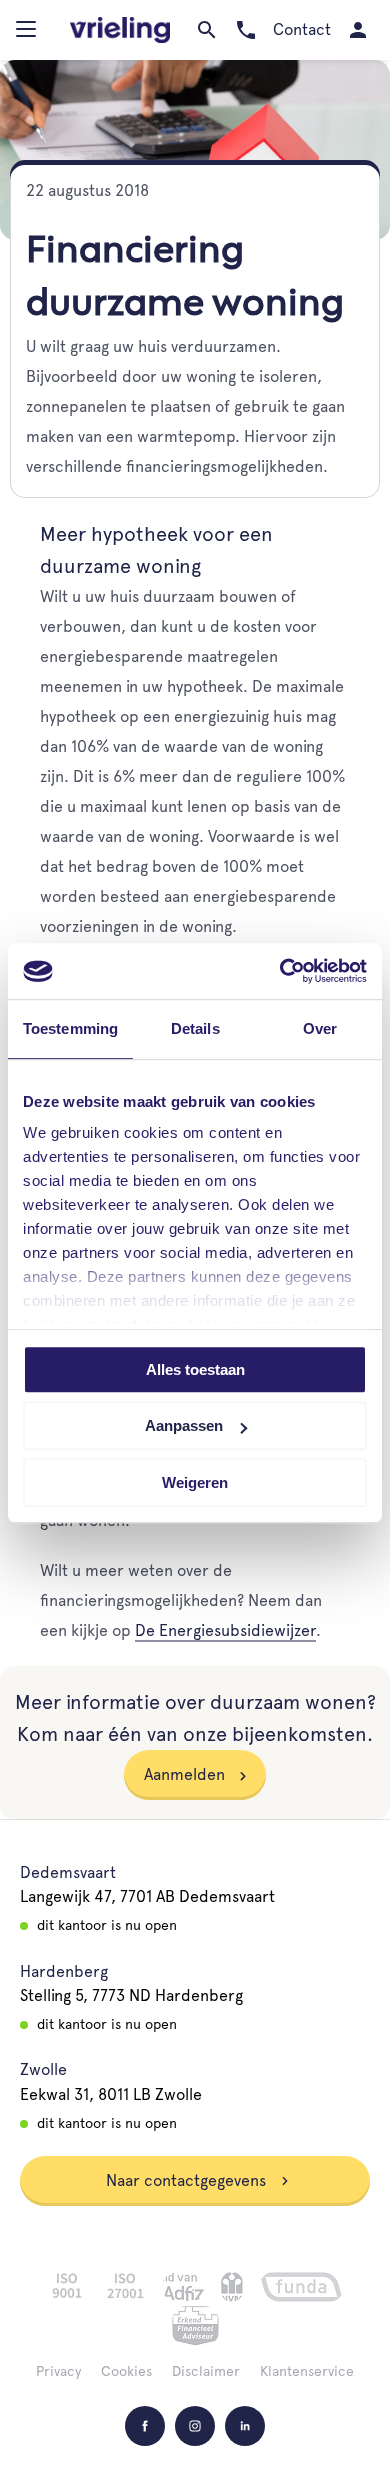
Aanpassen (184, 1425)
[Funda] (301, 2286)
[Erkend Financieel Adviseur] (195, 2326)
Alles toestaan (195, 1369)
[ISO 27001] (125, 2286)
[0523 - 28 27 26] (245, 30)
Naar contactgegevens (188, 2180)
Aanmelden (184, 1774)
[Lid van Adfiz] (183, 2286)
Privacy (58, 2371)
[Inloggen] (357, 30)
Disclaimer (206, 2371)
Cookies (126, 2371)
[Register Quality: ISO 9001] (67, 2286)
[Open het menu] (28, 34)
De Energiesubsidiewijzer (225, 1630)
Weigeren (195, 1482)
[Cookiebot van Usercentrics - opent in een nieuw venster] (280, 971)
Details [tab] (195, 1028)
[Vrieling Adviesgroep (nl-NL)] (120, 30)
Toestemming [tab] (70, 1028)
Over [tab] (320, 1028)
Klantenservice (307, 2371)
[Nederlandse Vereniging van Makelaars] (232, 2286)
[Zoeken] (206, 30)
